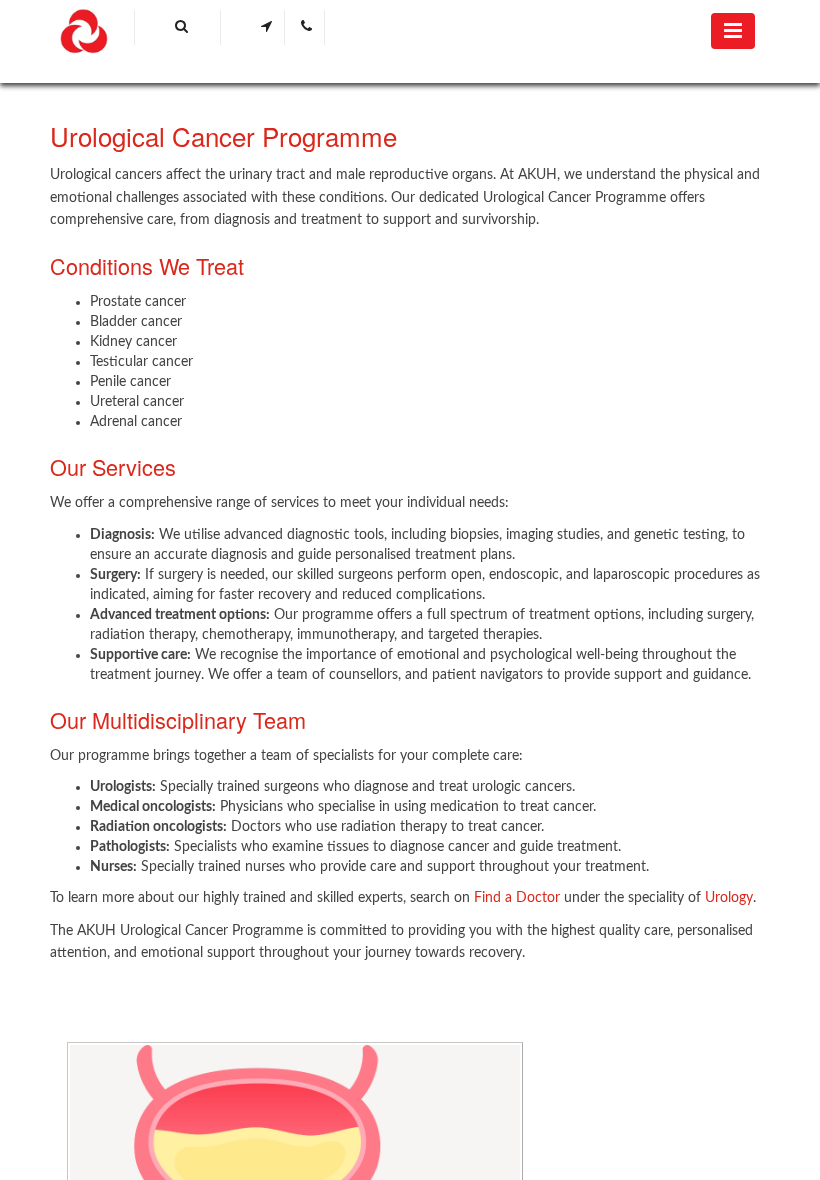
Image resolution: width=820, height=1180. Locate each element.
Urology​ (729, 898)
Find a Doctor (517, 898)
